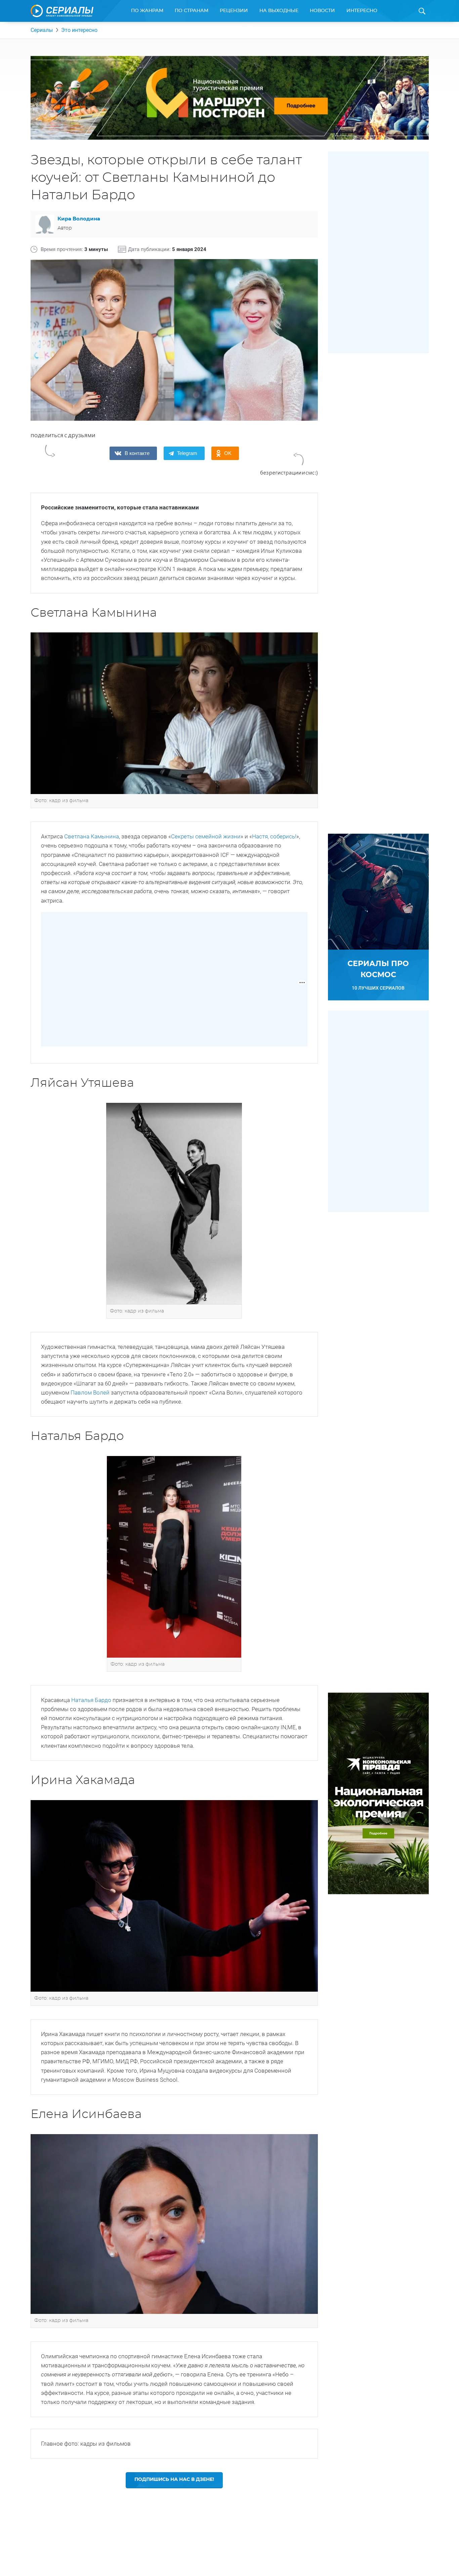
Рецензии (234, 11)
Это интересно (79, 30)
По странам (192, 11)
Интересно (362, 11)
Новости (322, 11)
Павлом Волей (91, 1393)
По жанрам (147, 11)
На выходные (279, 11)
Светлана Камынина (92, 836)
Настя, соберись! (274, 836)
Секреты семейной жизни (206, 836)
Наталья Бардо (91, 1700)
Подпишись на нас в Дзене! (174, 2480)
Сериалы (42, 30)
